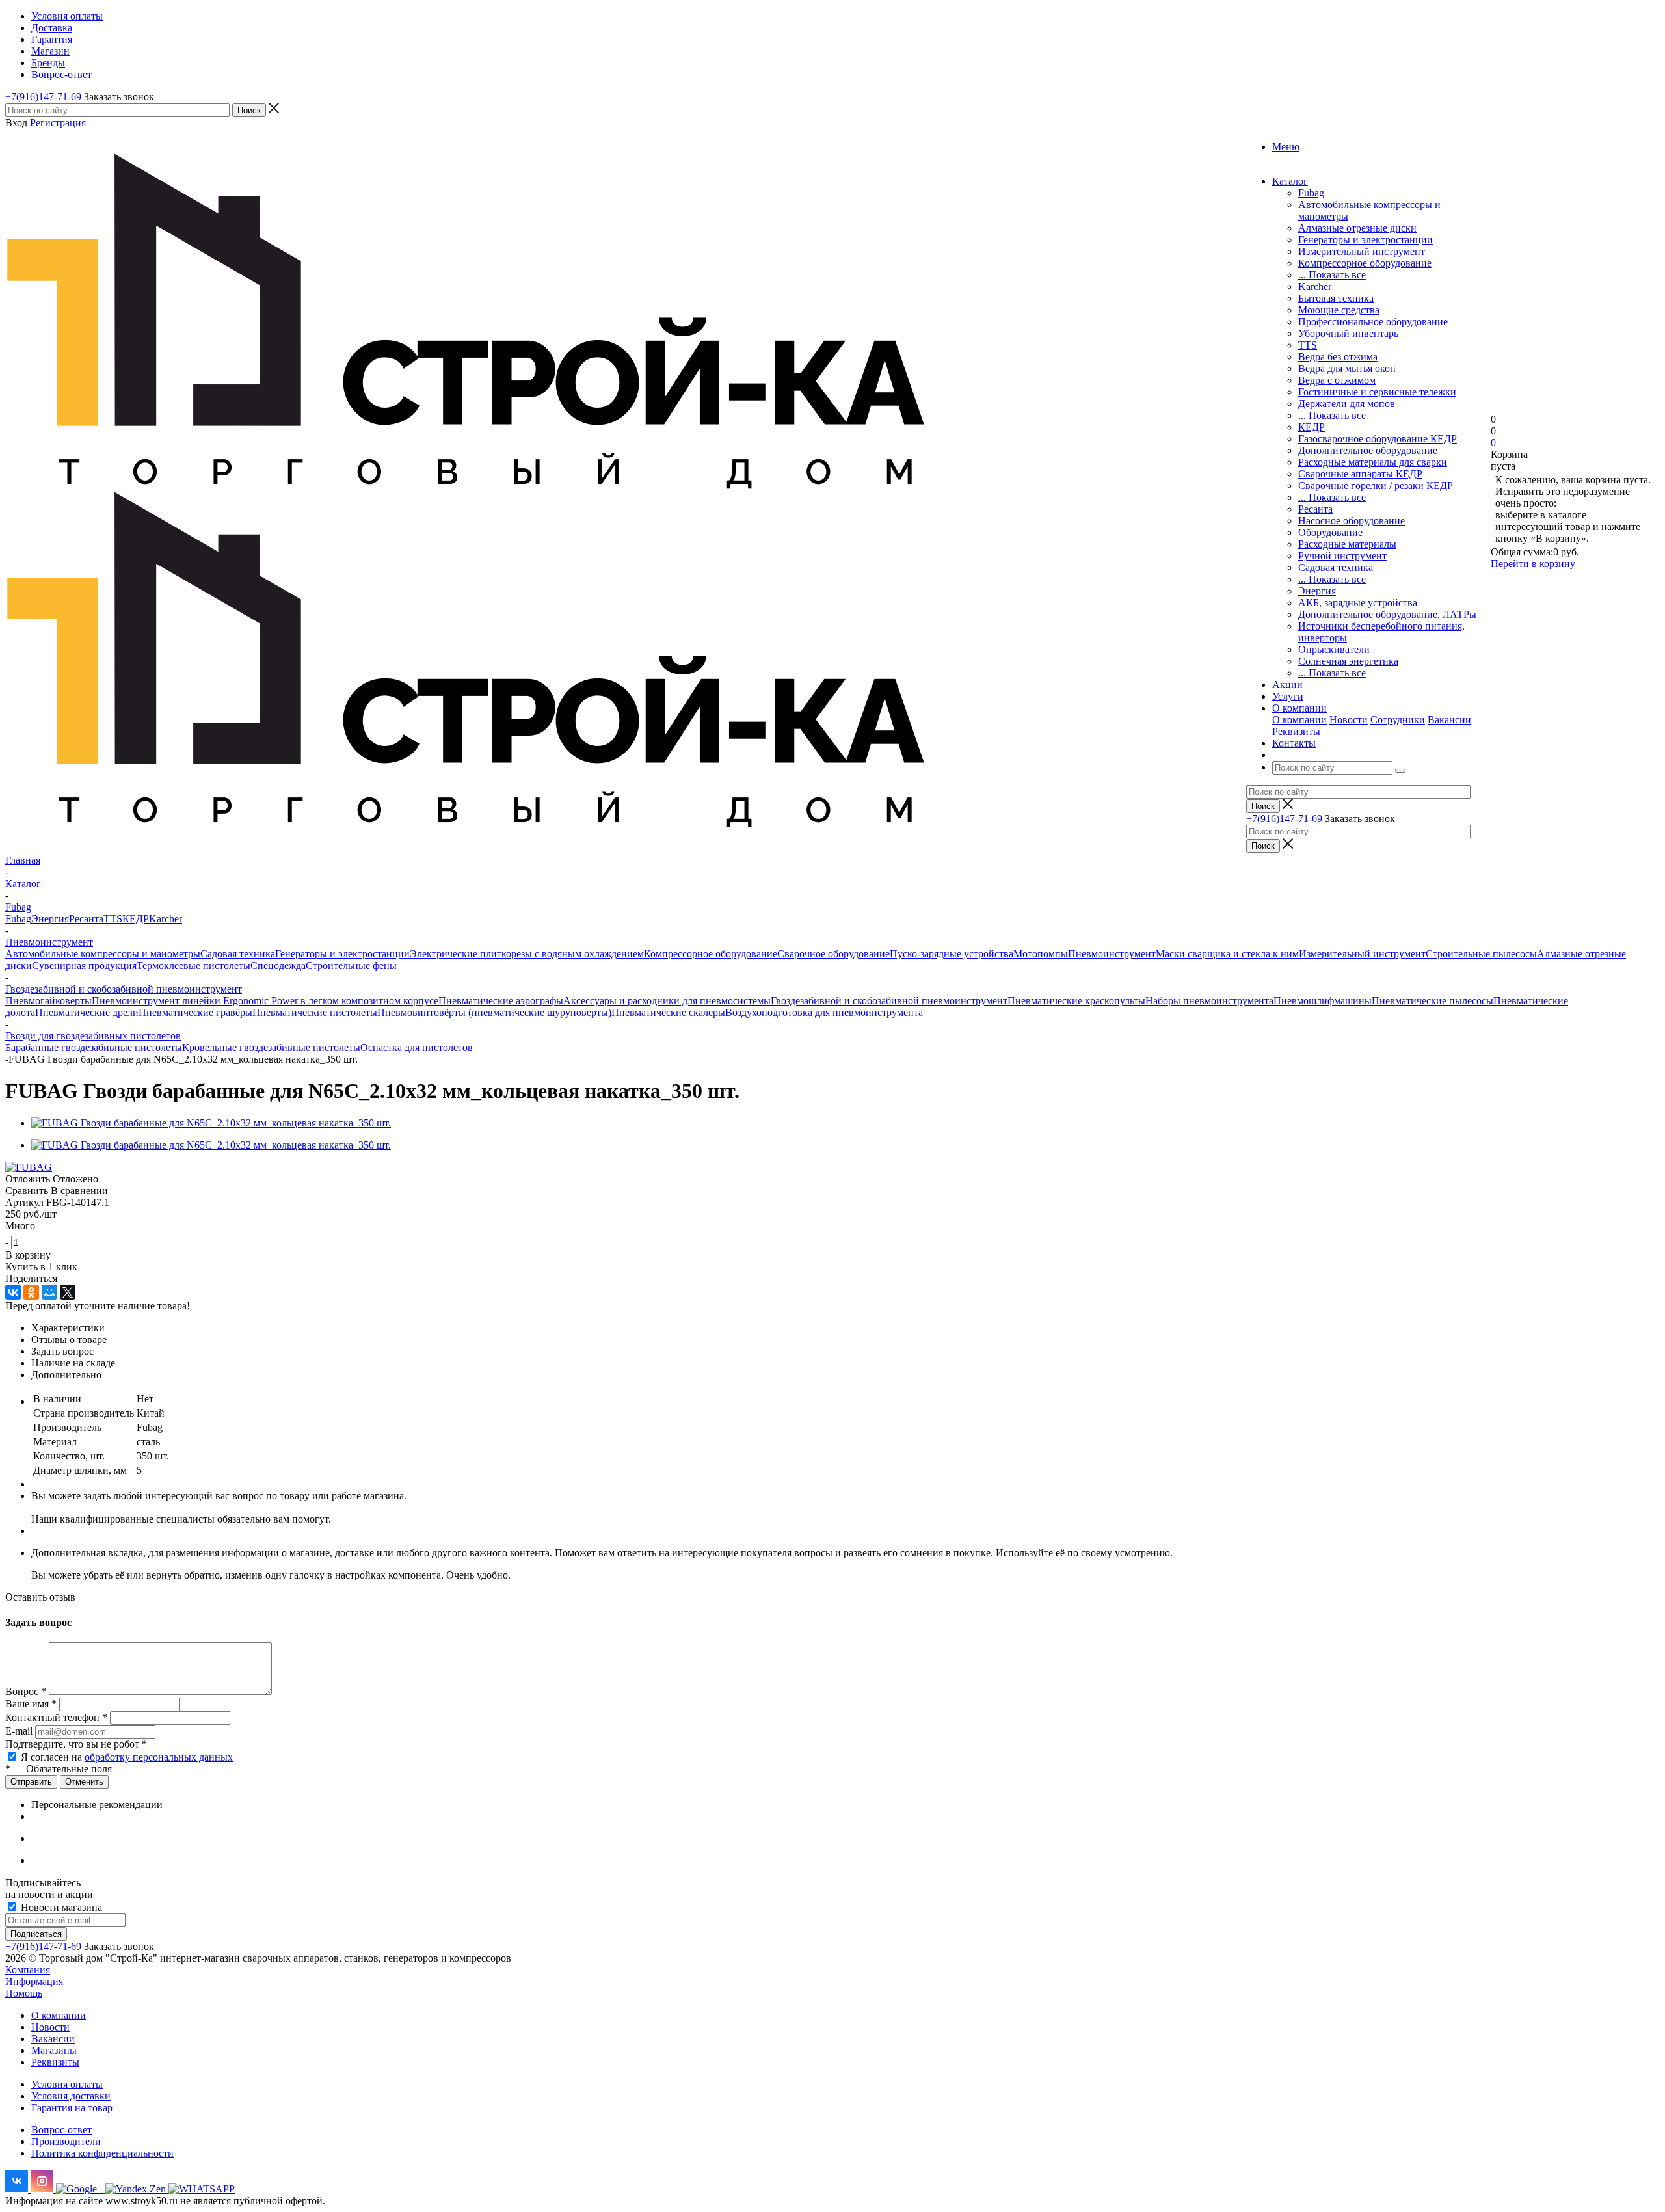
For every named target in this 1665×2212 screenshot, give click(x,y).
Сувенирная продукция (84, 966)
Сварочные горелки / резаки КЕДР (1376, 486)
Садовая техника (1336, 567)
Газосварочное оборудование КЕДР (1378, 439)
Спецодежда (278, 966)
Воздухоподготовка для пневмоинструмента (824, 1012)
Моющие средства (1339, 310)
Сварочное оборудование (833, 954)
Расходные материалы (1347, 544)
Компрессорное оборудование (1365, 263)
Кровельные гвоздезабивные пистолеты (271, 1047)
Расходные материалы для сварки (1373, 462)
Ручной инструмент (1342, 556)
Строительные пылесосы (1481, 954)
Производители (66, 2141)
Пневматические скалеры (668, 1012)
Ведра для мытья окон (1347, 368)
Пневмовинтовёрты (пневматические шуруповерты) (494, 1012)
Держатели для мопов (1347, 404)
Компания (28, 1970)
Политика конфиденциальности (102, 2153)
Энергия (1317, 591)
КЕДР (1312, 427)
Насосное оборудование (1352, 521)
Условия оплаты (67, 2084)
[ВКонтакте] (13, 1292)
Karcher (1315, 286)
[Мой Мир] (49, 1292)
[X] (68, 1292)
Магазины (54, 2050)
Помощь (24, 1993)
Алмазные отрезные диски (1357, 228)
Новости (1349, 720)
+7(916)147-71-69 (43, 97)
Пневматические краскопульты (1076, 1001)
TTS (1308, 345)
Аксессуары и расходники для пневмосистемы (667, 1001)
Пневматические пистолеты (315, 1012)
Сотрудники (1398, 720)
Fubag (1311, 193)
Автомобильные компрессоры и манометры (103, 954)
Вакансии (1449, 720)
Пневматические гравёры (195, 1012)
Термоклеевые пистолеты (193, 966)
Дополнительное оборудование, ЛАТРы (1387, 614)
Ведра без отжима (1338, 357)
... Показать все (1332, 275)
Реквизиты (1296, 731)
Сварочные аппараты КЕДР (1360, 474)
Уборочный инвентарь (1348, 333)
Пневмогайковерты (48, 1001)
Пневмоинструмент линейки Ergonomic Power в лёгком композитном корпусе (265, 1001)
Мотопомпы (1041, 954)
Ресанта (1315, 509)
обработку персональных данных (159, 1757)
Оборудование (1330, 532)
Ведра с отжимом (1337, 380)
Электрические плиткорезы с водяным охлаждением (527, 954)
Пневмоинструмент (1112, 954)
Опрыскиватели (1334, 649)
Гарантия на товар (72, 2108)
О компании (1299, 720)
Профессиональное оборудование (1373, 322)
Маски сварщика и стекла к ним (1227, 954)
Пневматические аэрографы (501, 1001)
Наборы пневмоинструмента (1209, 1001)
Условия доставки (71, 2096)
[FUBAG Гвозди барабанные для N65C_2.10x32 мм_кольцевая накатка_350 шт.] (211, 1123)
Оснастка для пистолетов (417, 1047)
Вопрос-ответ (61, 2130)
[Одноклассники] (31, 1292)
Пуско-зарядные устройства (952, 954)
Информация (34, 1981)
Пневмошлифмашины (1323, 1001)
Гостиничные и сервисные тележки (1377, 392)
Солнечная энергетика (1348, 661)
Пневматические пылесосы (1432, 1001)
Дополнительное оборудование (1368, 450)
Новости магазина (60, 1907)
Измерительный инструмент (1362, 251)
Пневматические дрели (87, 1012)
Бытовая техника (1336, 298)
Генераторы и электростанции (1365, 240)
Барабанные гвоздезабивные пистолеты (94, 1047)
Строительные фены (351, 966)
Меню (1286, 147)
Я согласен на (127, 1757)
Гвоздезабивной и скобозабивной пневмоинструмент (889, 1001)
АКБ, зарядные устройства (1358, 603)
